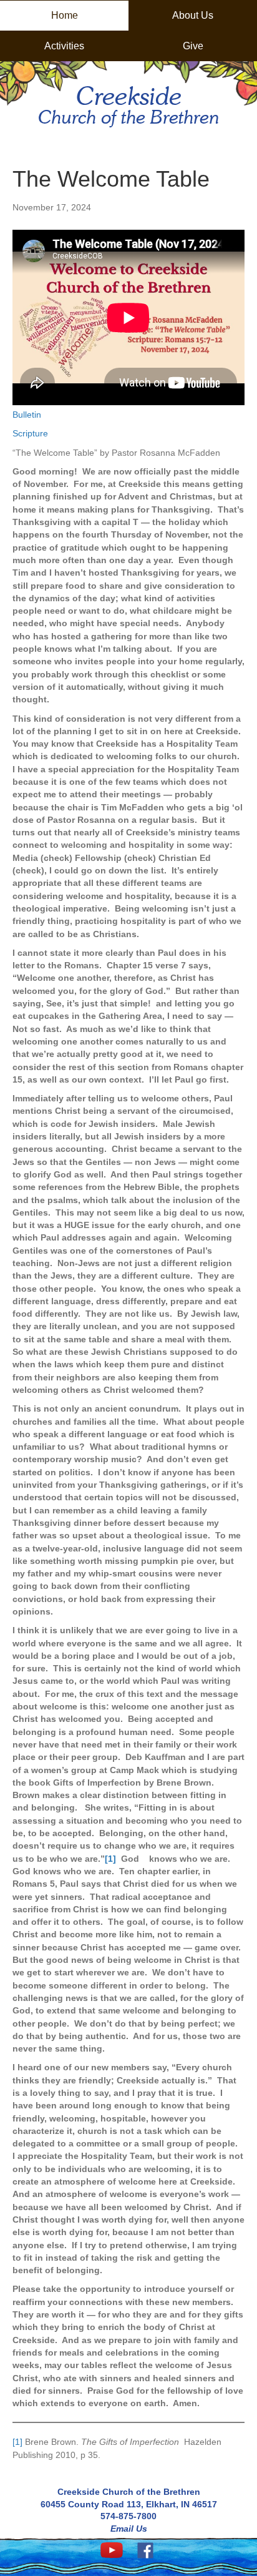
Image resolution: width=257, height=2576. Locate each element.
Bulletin (27, 415)
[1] (17, 2442)
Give (193, 46)
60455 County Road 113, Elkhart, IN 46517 (129, 2504)
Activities (64, 46)
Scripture (30, 433)
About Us (193, 15)
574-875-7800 (128, 2516)
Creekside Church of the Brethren (129, 2492)
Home (65, 15)
